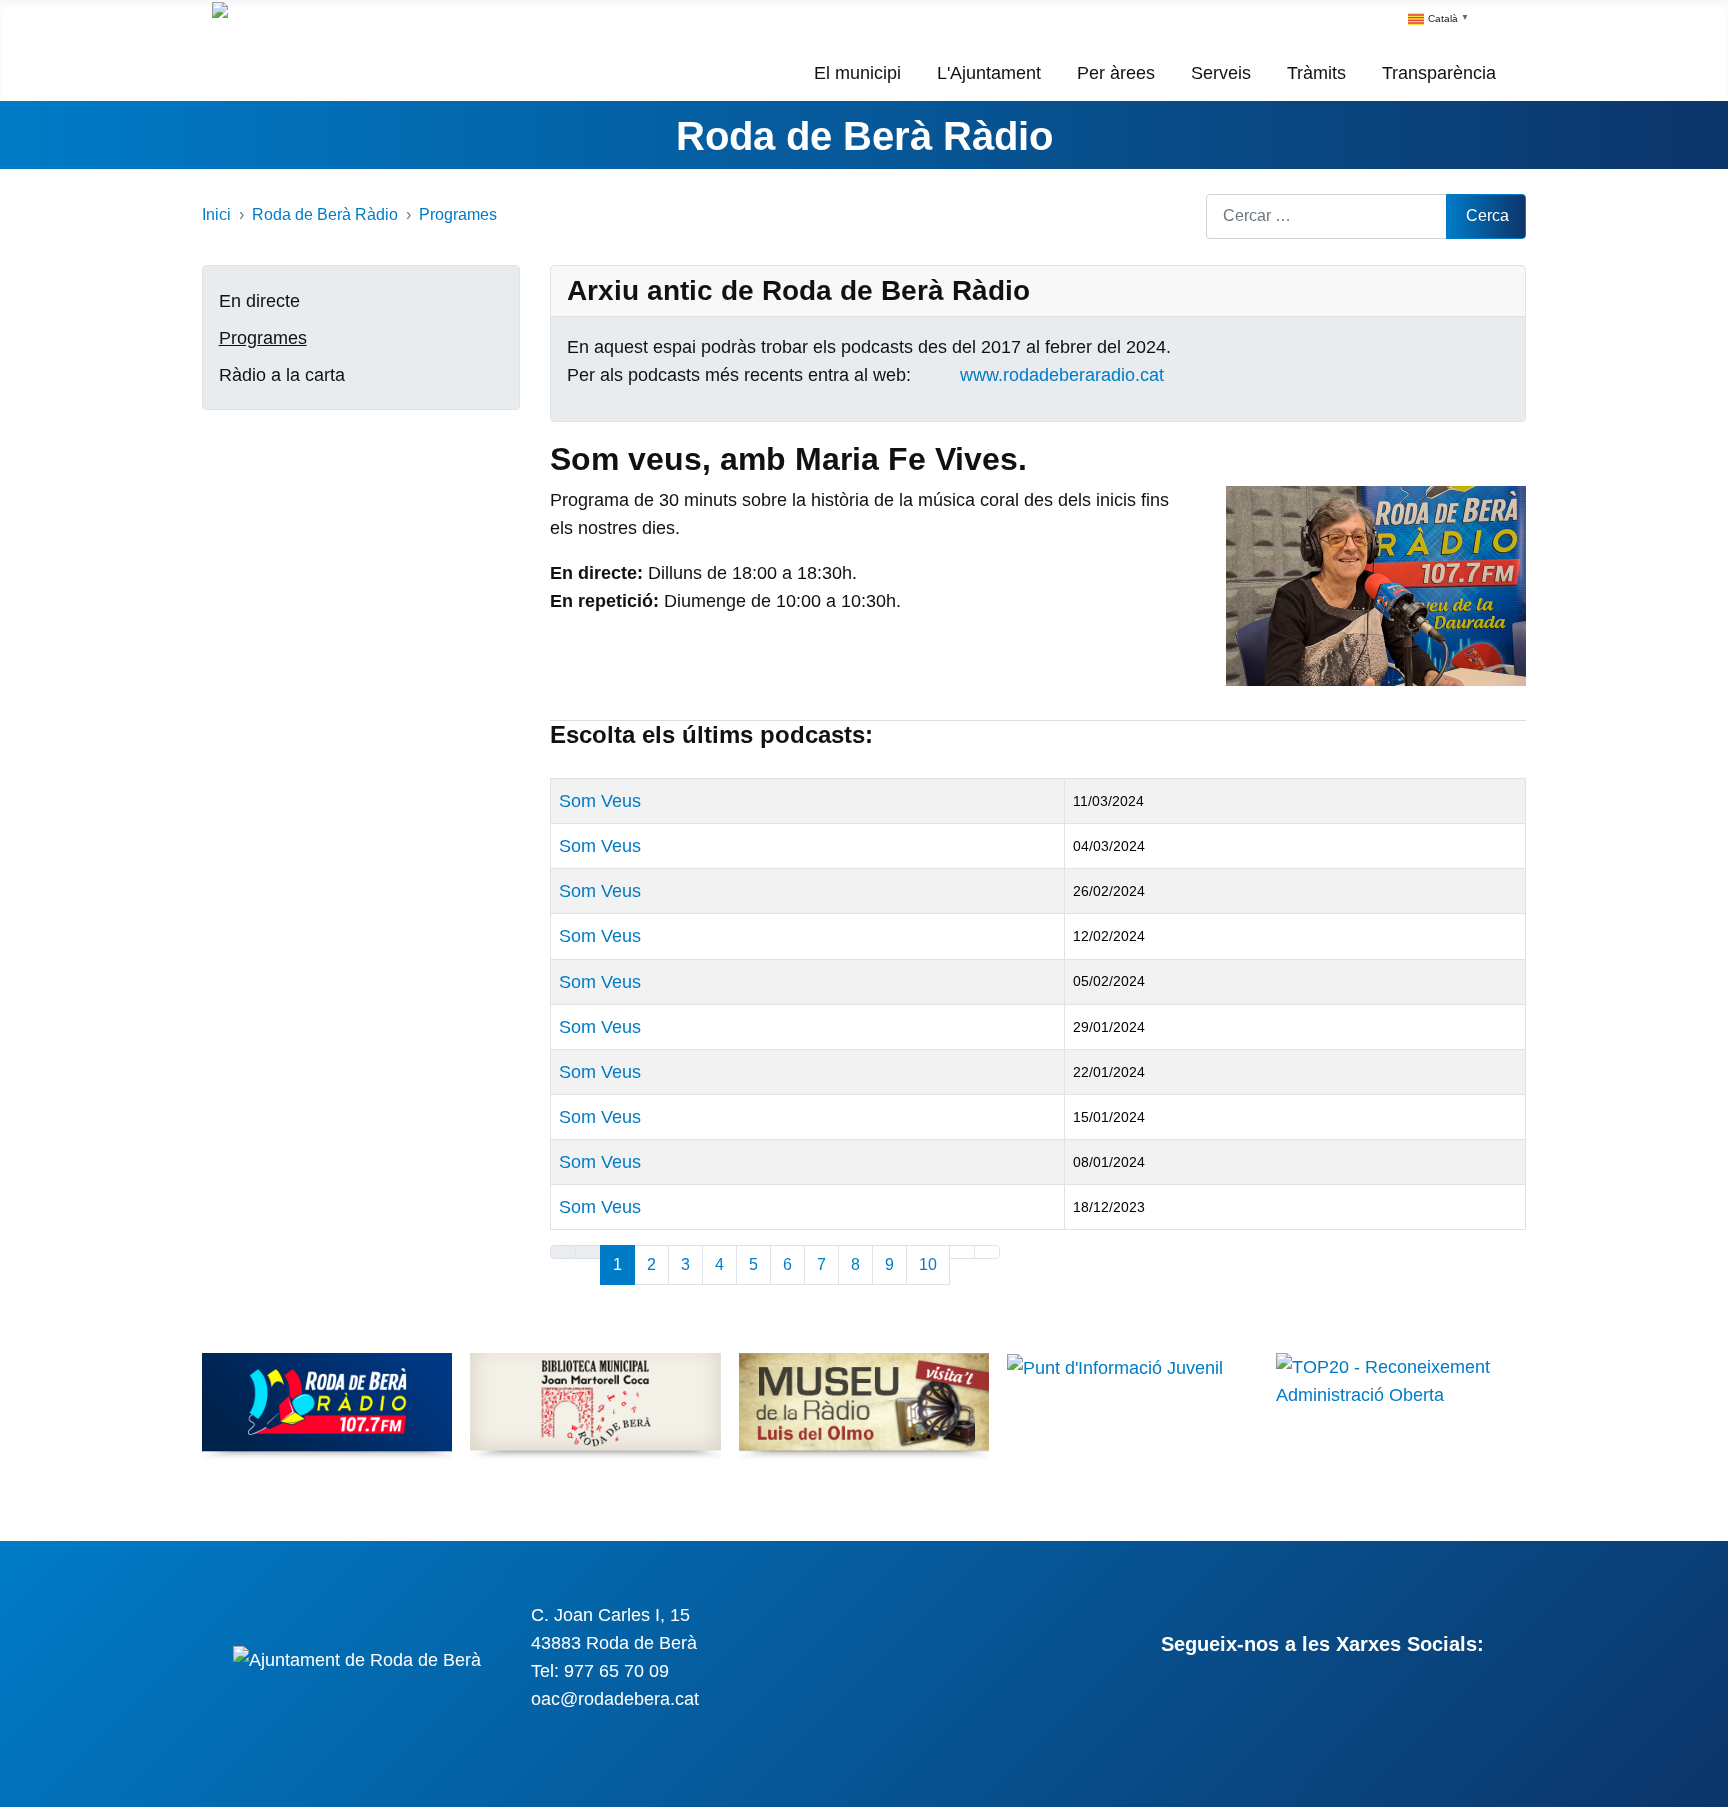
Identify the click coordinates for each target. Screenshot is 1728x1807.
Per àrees (1116, 73)
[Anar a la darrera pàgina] (987, 1252)
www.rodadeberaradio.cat (1062, 375)
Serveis (1221, 73)
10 (928, 1264)
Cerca (1487, 215)
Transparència (1439, 73)
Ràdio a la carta (282, 375)
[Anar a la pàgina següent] (962, 1252)
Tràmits (1316, 73)
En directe (259, 301)
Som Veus (600, 801)
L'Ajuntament (989, 73)
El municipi (857, 73)
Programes (263, 338)
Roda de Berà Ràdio (864, 136)
